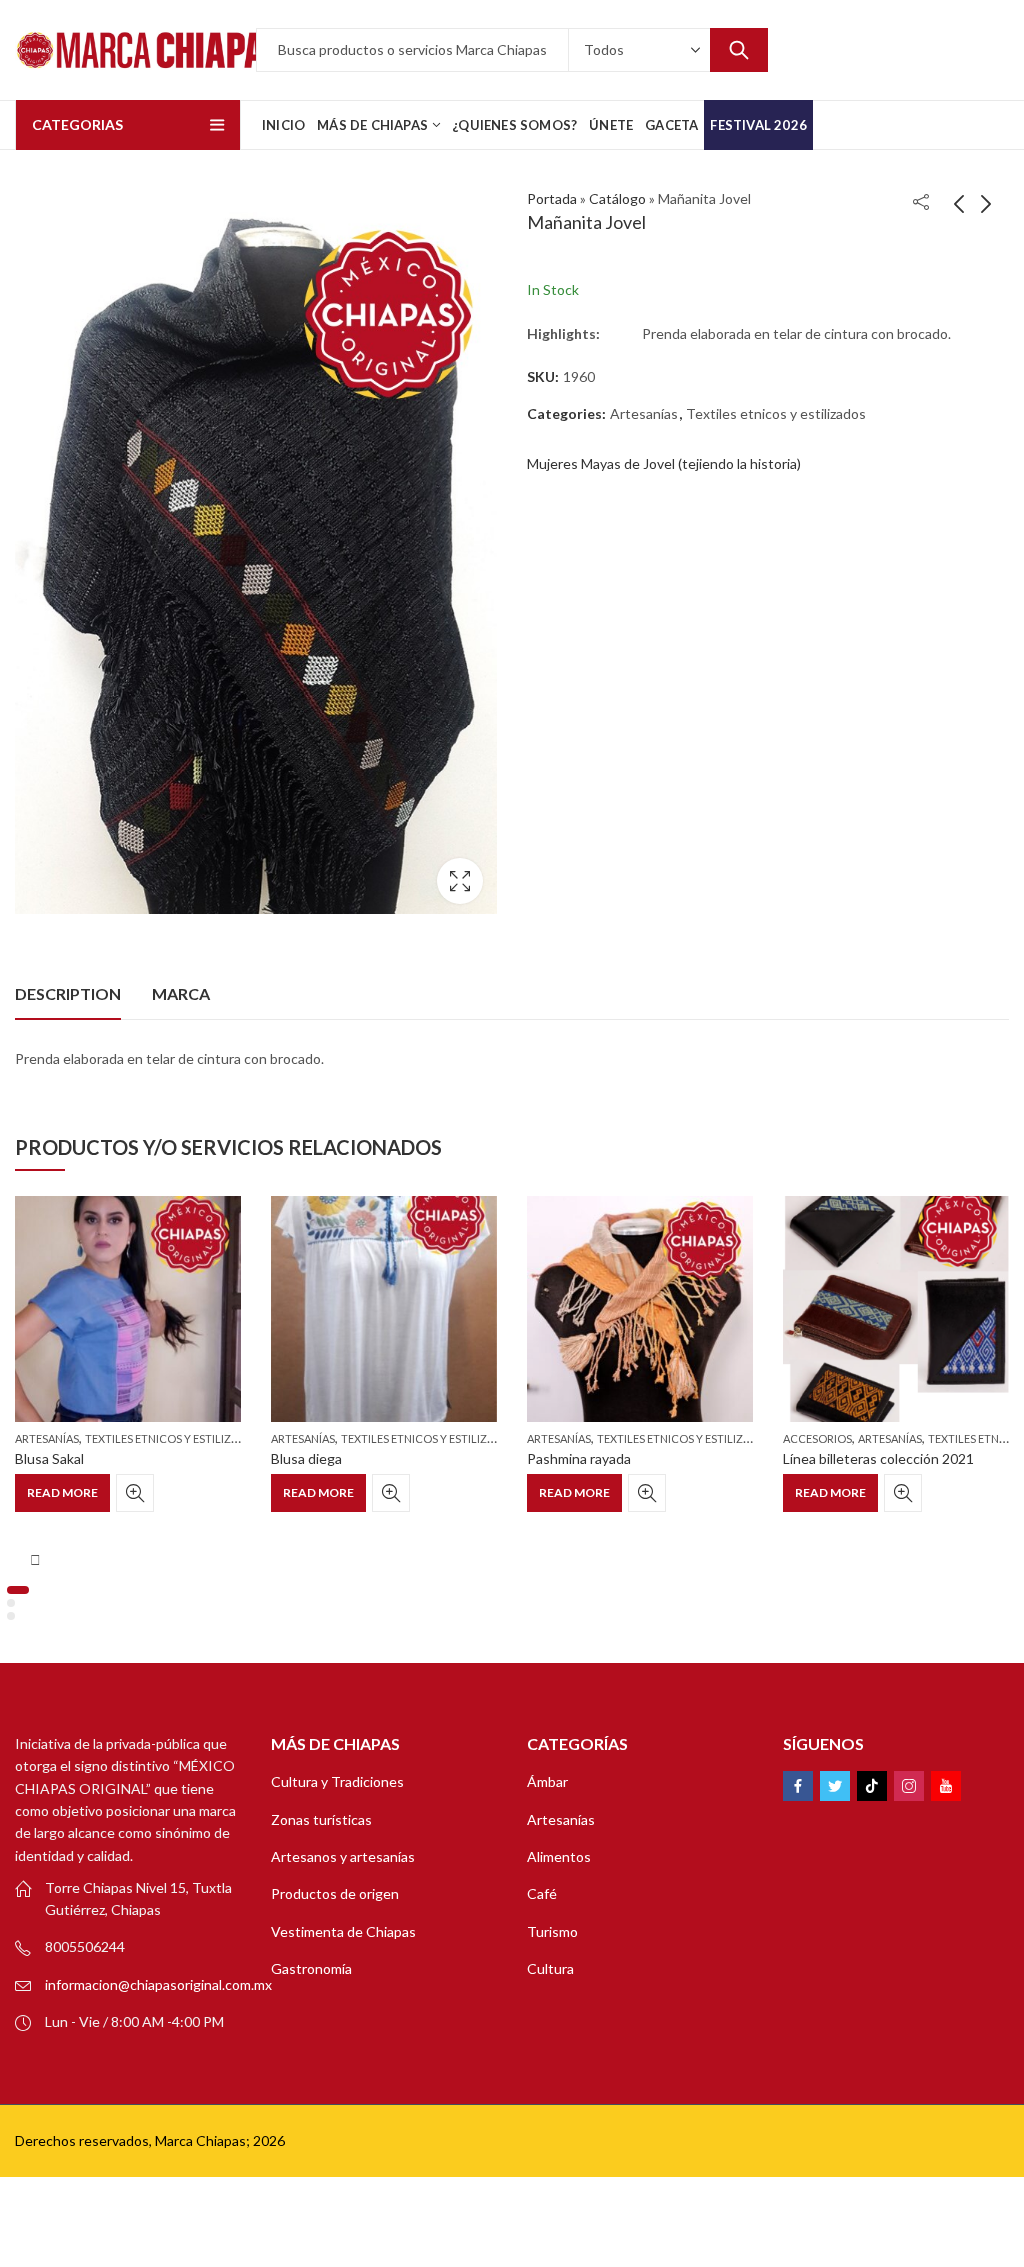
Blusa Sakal (49, 1458)
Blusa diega (306, 1458)
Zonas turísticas (321, 1819)
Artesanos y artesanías (343, 1856)
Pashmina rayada (579, 1458)
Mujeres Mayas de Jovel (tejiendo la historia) (664, 463)
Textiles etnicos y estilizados (776, 413)
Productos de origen (335, 1893)
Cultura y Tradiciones (337, 1781)
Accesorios (817, 1438)
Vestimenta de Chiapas (343, 1931)
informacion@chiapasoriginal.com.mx (158, 1984)
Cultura (550, 1968)
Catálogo (617, 198)
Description (68, 993)
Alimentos (559, 1856)
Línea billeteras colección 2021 (878, 1458)
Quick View (135, 1493)
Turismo (552, 1931)
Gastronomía (311, 1968)
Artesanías (644, 413)
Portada (552, 198)
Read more (62, 1492)
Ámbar (547, 1781)
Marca (181, 993)
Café (542, 1893)
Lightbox (460, 881)
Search (739, 50)
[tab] (68, 994)
